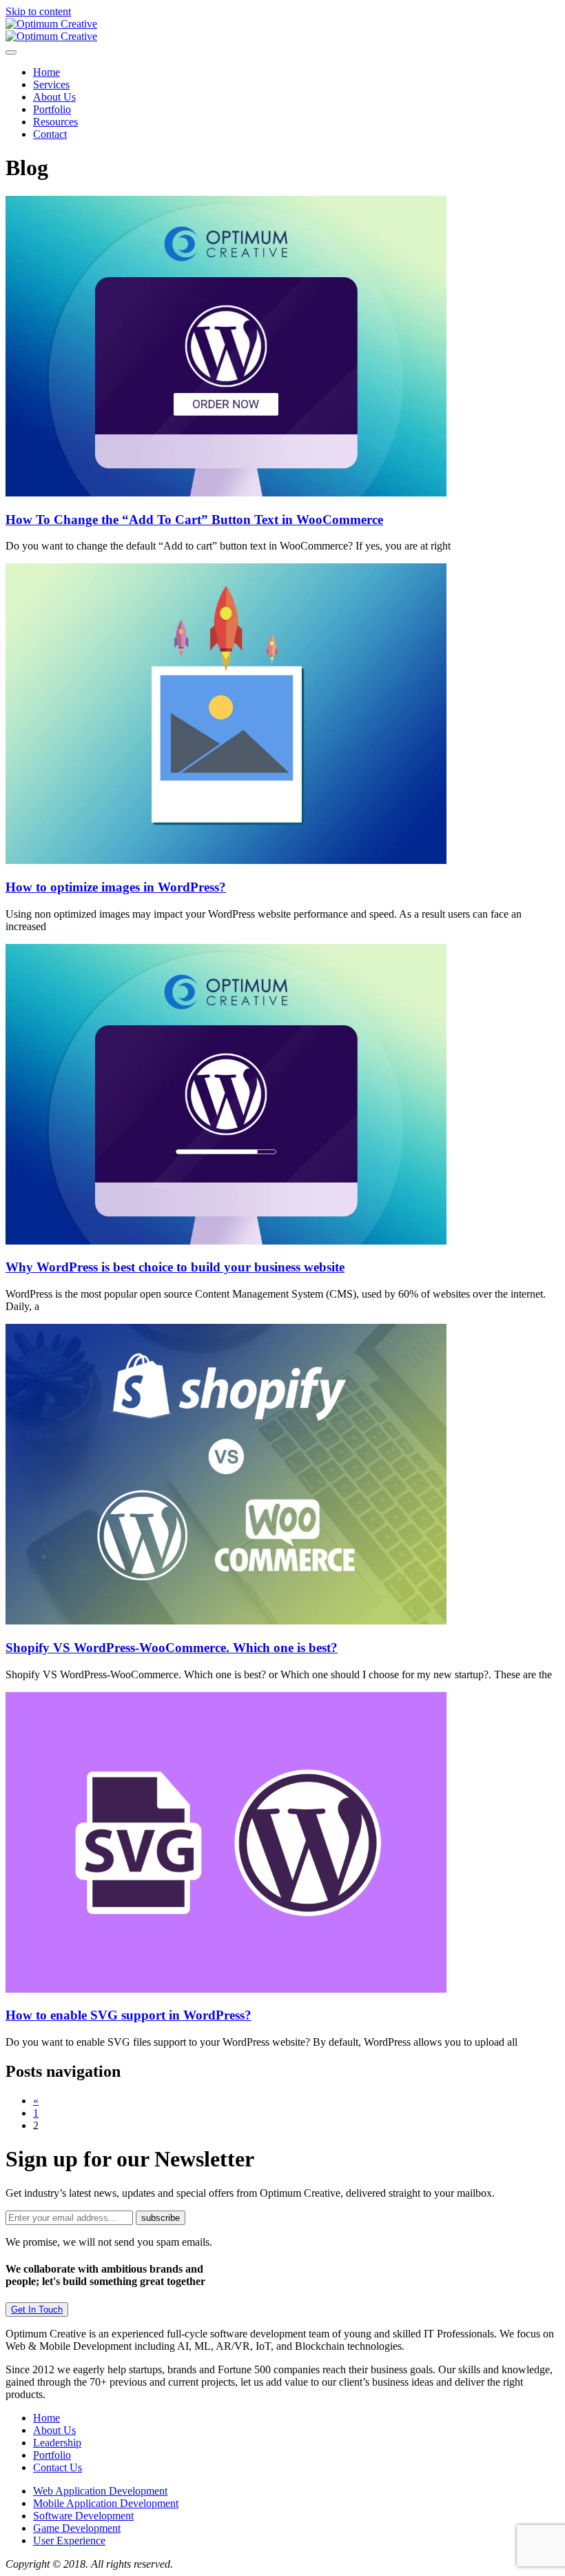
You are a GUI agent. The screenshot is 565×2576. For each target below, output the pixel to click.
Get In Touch (37, 2310)
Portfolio (52, 109)
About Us (54, 97)
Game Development (77, 2528)
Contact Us (58, 2467)
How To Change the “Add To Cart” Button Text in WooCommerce (194, 520)
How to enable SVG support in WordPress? (129, 2015)
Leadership (57, 2443)
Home (47, 72)
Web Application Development (100, 2491)
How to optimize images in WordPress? (116, 887)
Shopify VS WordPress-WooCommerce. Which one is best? (172, 1648)
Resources (55, 122)
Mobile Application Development (106, 2503)
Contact (50, 134)
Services (51, 84)
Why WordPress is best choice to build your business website (175, 1267)
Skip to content (38, 11)
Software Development (83, 2516)
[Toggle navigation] (11, 52)
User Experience (69, 2540)
